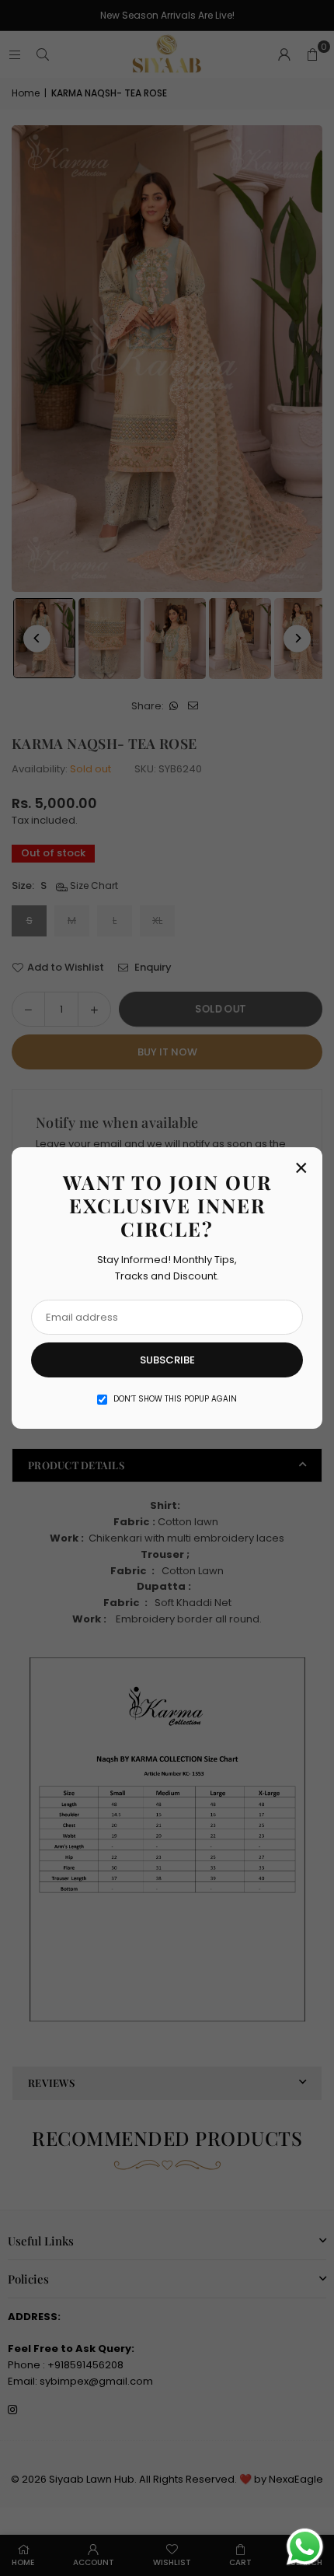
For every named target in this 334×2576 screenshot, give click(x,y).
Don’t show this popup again (175, 1399)
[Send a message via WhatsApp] (305, 2547)
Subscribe (167, 1360)
